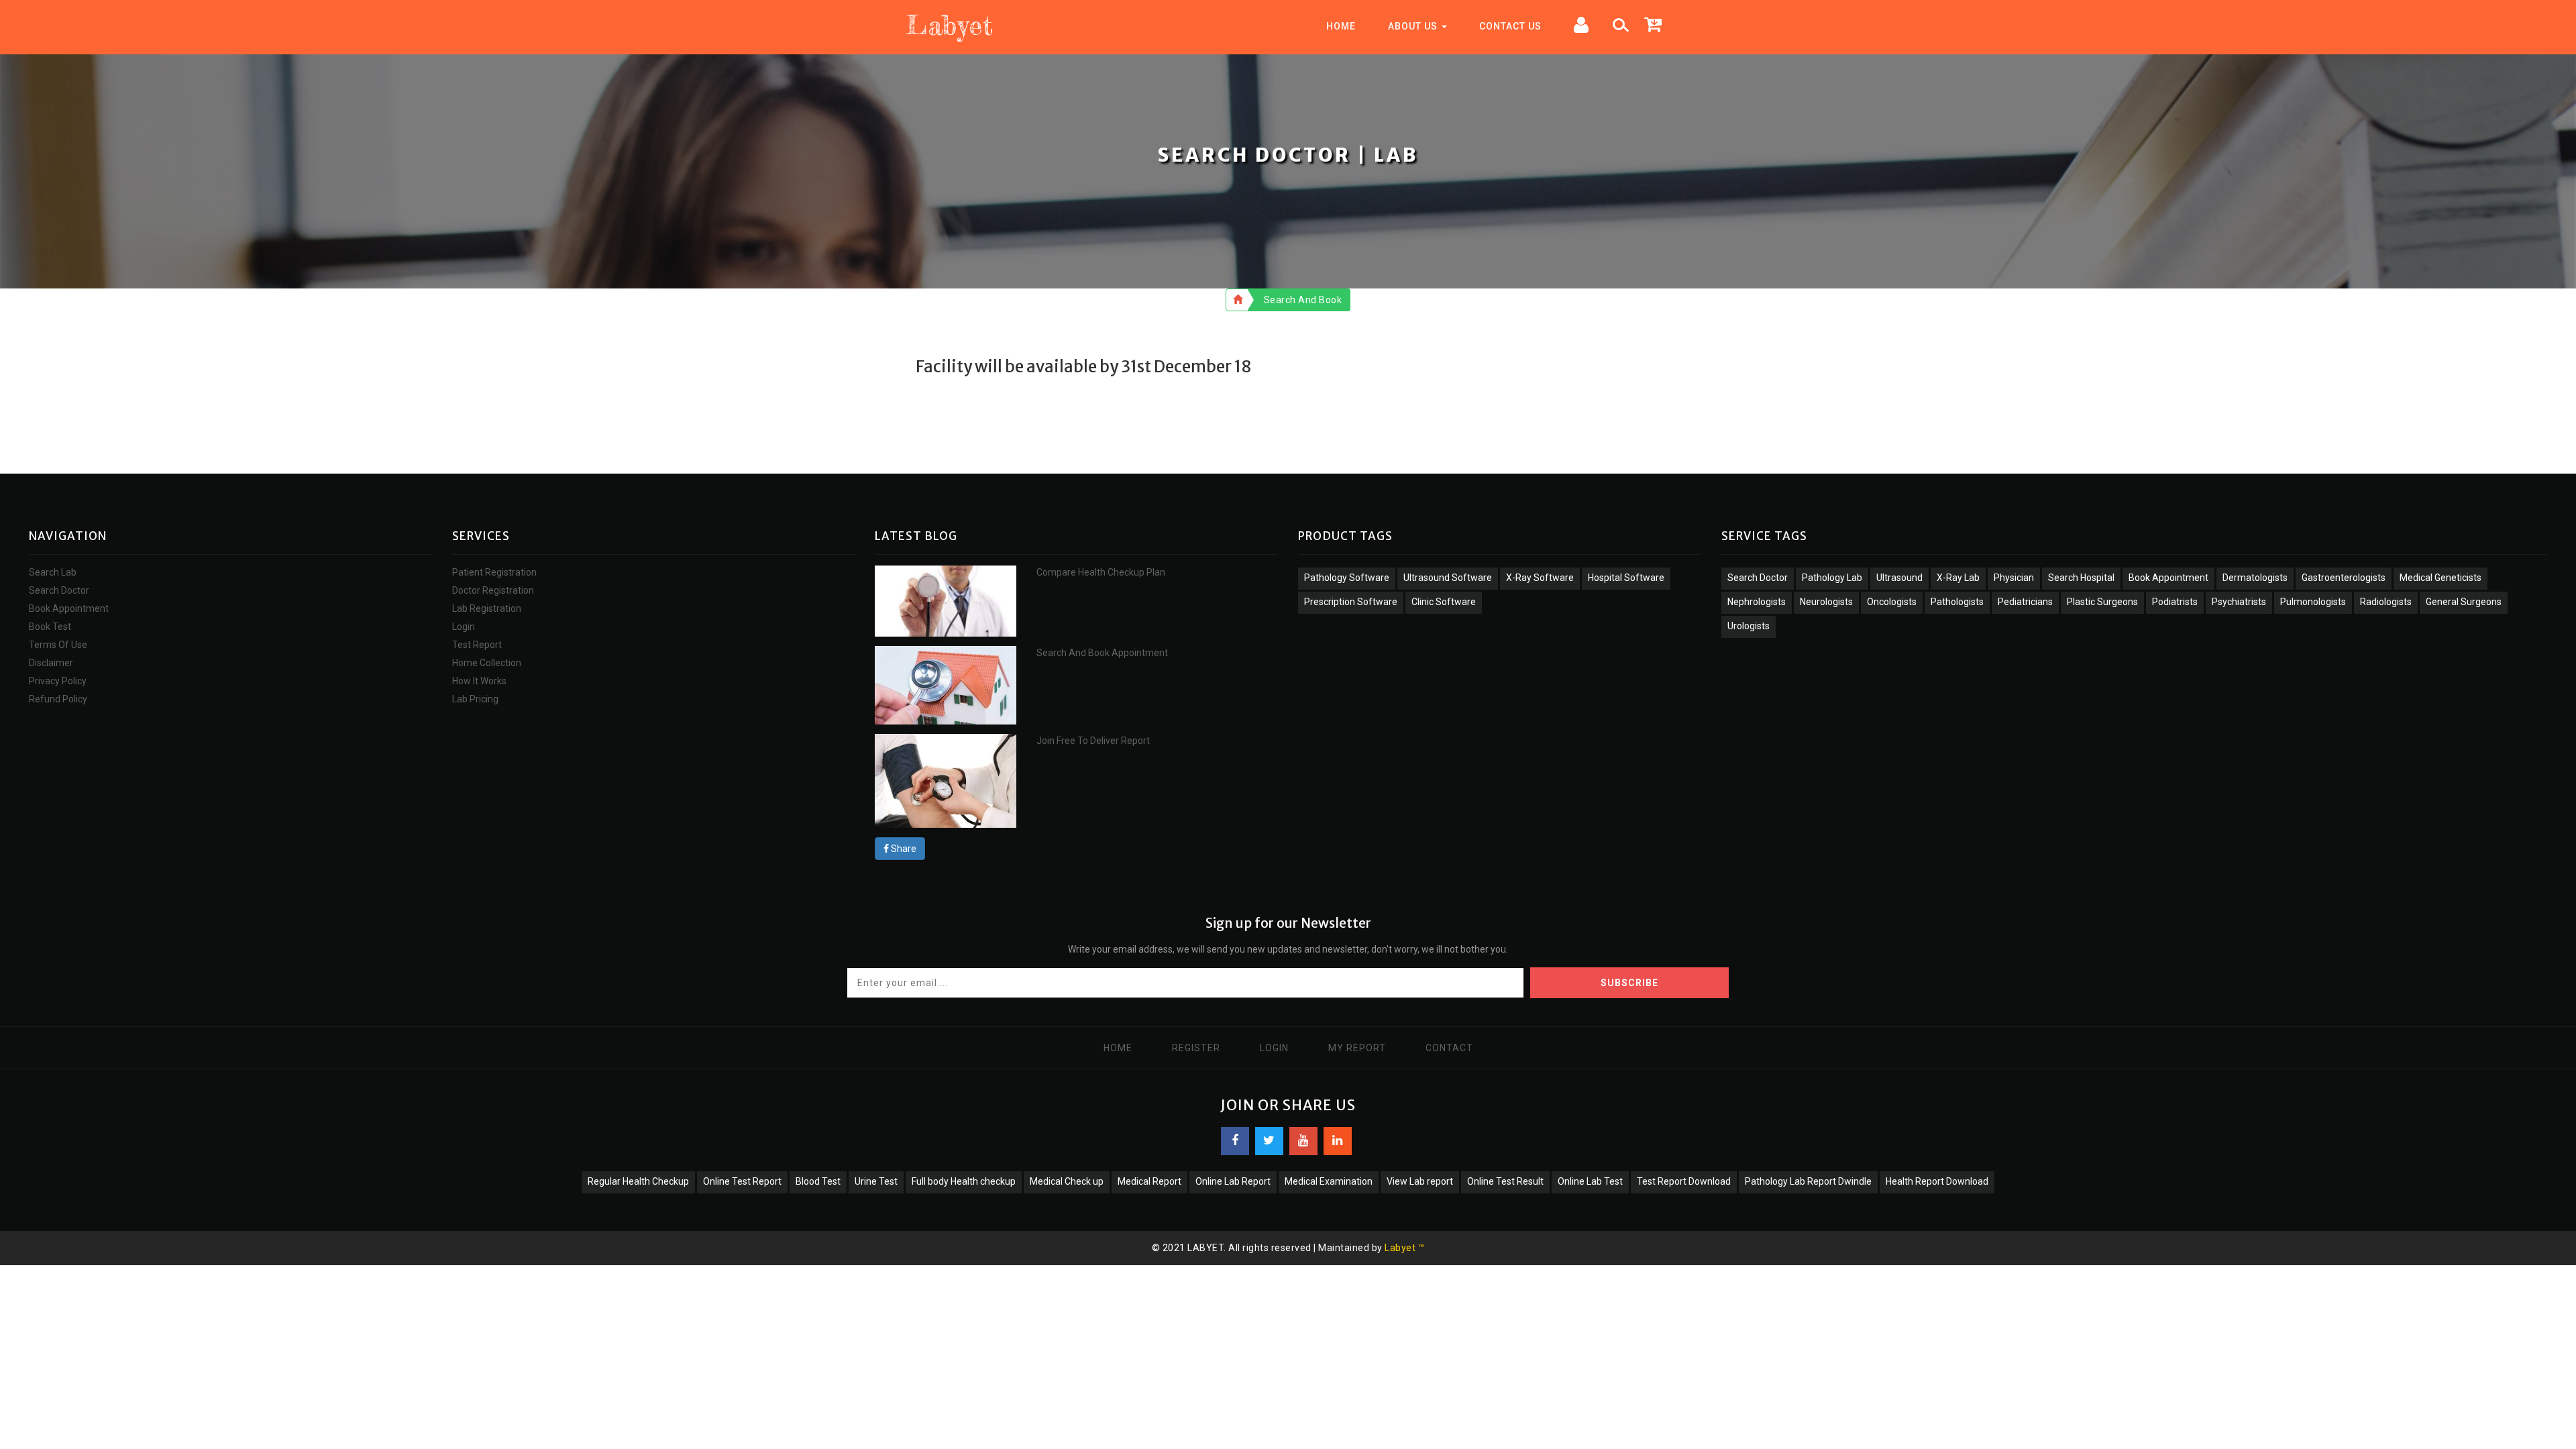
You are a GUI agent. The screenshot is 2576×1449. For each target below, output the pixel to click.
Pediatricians (2025, 602)
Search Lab (53, 572)
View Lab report (1420, 1181)
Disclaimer (51, 663)
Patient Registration (494, 572)
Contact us (1510, 26)
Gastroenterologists (2344, 578)
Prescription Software (1351, 602)
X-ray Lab (1958, 578)
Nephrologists (1757, 602)
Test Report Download (1684, 1181)
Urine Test (876, 1181)
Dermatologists (2255, 578)
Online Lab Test (1590, 1181)
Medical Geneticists (2440, 578)
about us (1414, 26)
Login (464, 627)
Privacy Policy (58, 681)
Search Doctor (59, 590)
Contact (1449, 1048)
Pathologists (1957, 602)
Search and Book (1303, 300)
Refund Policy (58, 699)
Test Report (477, 645)
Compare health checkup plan (1101, 572)
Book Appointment (69, 608)
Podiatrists (2175, 602)
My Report (1357, 1048)
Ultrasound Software (1448, 578)
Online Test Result (1505, 1181)
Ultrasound (1899, 578)
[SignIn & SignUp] (1581, 27)
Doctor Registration (493, 590)
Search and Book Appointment (1102, 653)
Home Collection (487, 663)
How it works (479, 681)
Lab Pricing (475, 699)
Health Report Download (1937, 1181)
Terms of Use (58, 645)
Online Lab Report (1233, 1181)
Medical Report (1149, 1181)
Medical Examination (1329, 1181)
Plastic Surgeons (2102, 602)
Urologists (1749, 626)
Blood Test (818, 1181)
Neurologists (1826, 602)
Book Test (50, 627)
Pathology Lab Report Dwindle (1808, 1181)
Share (903, 849)
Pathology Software (1347, 578)
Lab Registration (487, 608)
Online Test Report (742, 1181)
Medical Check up (1067, 1181)
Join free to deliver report (1093, 741)
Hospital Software (1626, 578)
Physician (2014, 578)
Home (1341, 26)
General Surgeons (2464, 602)
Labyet (949, 25)
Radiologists (2386, 602)
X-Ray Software (1540, 578)
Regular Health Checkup (638, 1181)
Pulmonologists (2313, 602)
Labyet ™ (1404, 1248)
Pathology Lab (1832, 578)
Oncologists (1892, 602)
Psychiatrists (2239, 602)
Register (1196, 1048)
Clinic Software (1444, 602)
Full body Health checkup (964, 1181)
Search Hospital (2081, 578)
